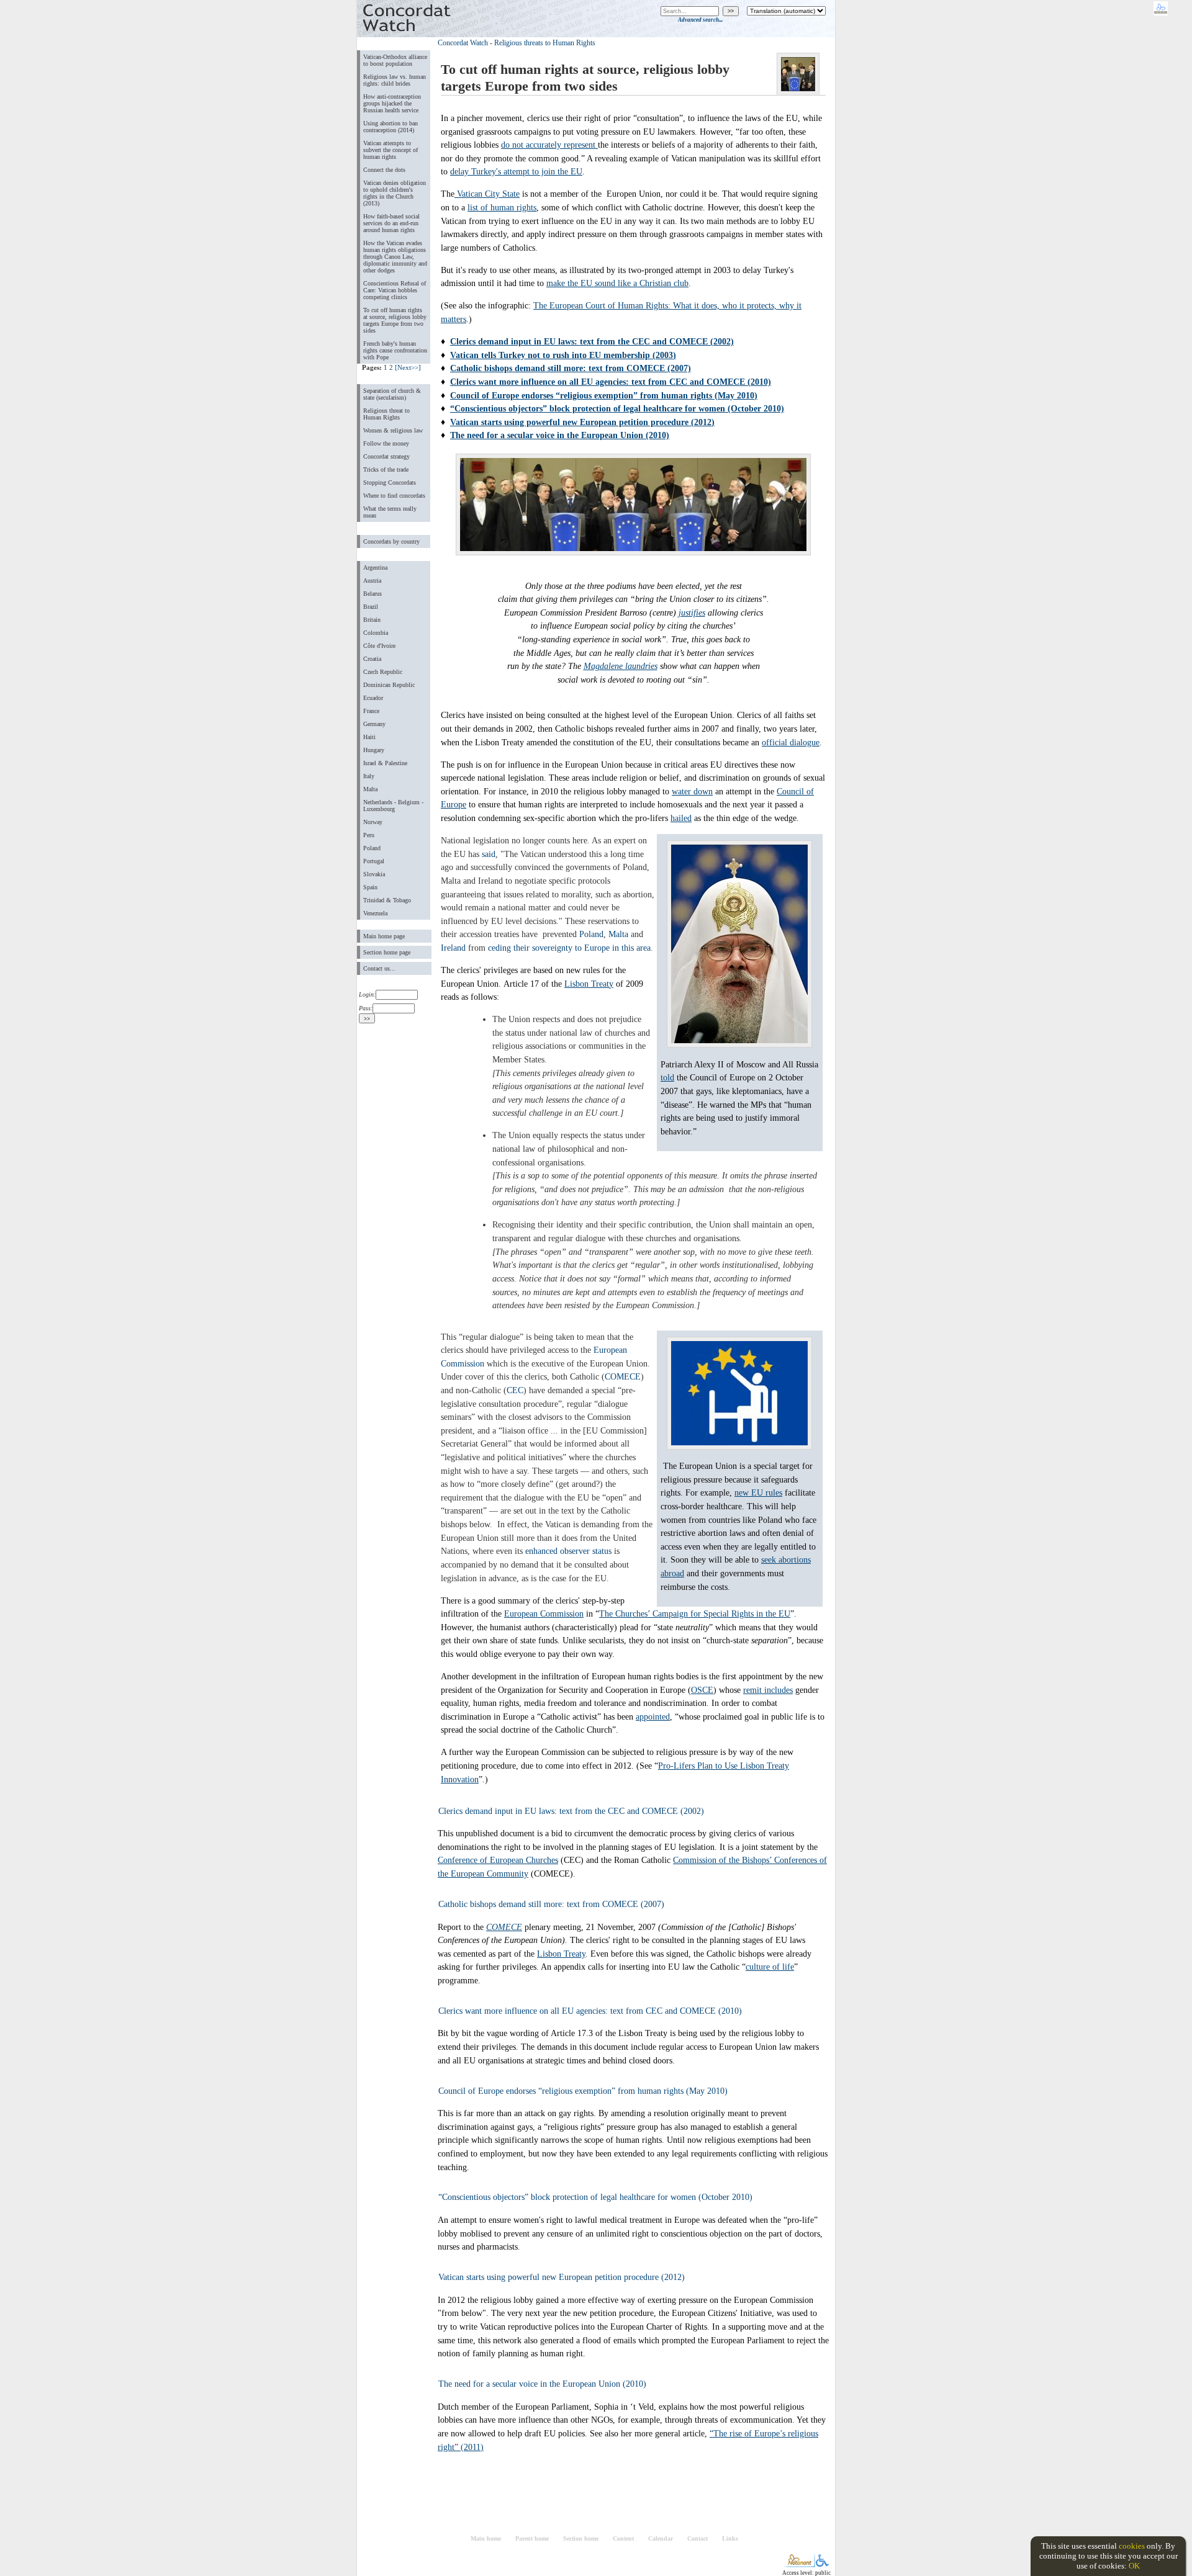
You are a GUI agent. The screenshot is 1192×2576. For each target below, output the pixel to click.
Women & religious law (393, 430)
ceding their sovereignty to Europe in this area (569, 948)
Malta (370, 789)
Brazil (371, 607)
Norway (373, 822)
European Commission (544, 1613)
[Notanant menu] (799, 2565)
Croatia (372, 659)
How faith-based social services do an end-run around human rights (391, 223)
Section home (581, 2538)
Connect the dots (384, 170)
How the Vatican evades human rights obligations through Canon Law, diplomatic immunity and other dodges (395, 257)
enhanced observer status (568, 1551)
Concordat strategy (386, 456)
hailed (681, 818)
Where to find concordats (394, 496)
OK (1134, 2566)
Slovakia (374, 874)
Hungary (374, 750)
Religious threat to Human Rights (386, 414)
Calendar (661, 2538)
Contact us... (379, 968)
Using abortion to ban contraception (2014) (391, 127)
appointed (653, 1717)
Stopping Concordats (390, 482)
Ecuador (373, 698)
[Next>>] (408, 367)
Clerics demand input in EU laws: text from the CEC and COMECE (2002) (592, 341)
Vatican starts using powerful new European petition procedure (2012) (582, 422)
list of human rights (502, 207)
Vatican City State (487, 194)
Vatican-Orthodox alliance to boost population (395, 60)
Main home (486, 2538)
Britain (372, 620)
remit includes (768, 1690)
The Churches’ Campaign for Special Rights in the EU (695, 1613)
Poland (372, 848)
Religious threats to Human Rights (545, 43)
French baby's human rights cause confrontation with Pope (395, 350)
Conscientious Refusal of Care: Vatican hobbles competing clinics (395, 290)
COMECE (623, 1376)
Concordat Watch (463, 43)
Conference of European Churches (498, 1860)
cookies (1132, 2546)
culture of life (770, 1967)
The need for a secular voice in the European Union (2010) (560, 435)
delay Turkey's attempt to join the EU (516, 171)
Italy (369, 776)
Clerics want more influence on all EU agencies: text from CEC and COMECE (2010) (611, 382)
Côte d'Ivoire (379, 646)
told (667, 1077)
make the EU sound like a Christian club (617, 283)
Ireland (453, 948)
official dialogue (791, 742)
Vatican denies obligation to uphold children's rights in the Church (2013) (395, 193)
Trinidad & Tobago (387, 900)
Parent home (532, 2538)
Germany (374, 724)
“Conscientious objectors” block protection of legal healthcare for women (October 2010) (617, 408)
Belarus (372, 594)
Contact (698, 2538)
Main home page (384, 936)
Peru (369, 835)
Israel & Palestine (385, 763)
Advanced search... (700, 20)
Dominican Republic (389, 685)
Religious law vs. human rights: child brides (395, 80)
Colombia (376, 633)
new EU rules (758, 1492)
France (371, 711)
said (489, 854)
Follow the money (386, 443)
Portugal (374, 861)
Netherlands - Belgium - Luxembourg (393, 806)
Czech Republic (383, 672)
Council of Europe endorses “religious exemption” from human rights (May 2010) (604, 395)
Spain (370, 887)
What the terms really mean (390, 512)
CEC (515, 1390)
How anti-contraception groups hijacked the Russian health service (392, 103)
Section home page (387, 952)
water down (692, 791)
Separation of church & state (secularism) (392, 394)
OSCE (702, 1690)
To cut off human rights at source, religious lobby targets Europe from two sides (395, 320)
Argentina (375, 568)
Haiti (369, 737)
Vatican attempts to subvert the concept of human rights (391, 150)
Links (730, 2538)
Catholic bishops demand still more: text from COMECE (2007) (571, 368)
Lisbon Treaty (589, 984)
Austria (372, 581)
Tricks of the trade (386, 469)
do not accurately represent (549, 145)
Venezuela (375, 913)
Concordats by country (391, 541)
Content (623, 2538)
